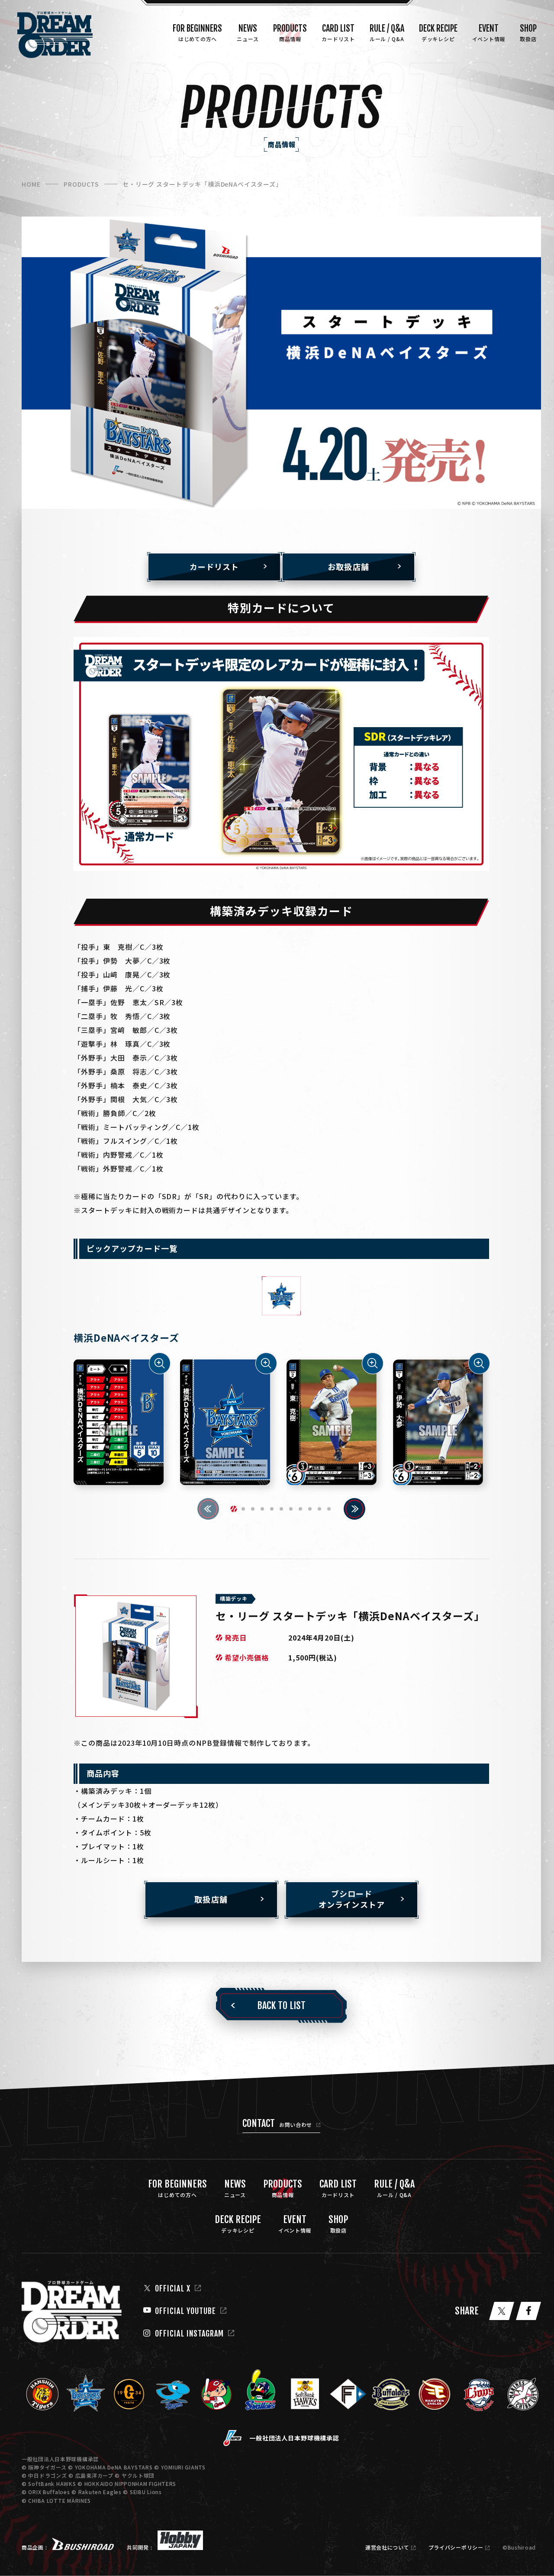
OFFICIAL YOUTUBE (185, 2311)
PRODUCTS (81, 184)
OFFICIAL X (173, 2288)
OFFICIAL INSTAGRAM (189, 2333)
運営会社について (387, 2547)
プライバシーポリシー (456, 2547)
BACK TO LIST (281, 2005)
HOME (31, 184)
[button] (234, 1509)
